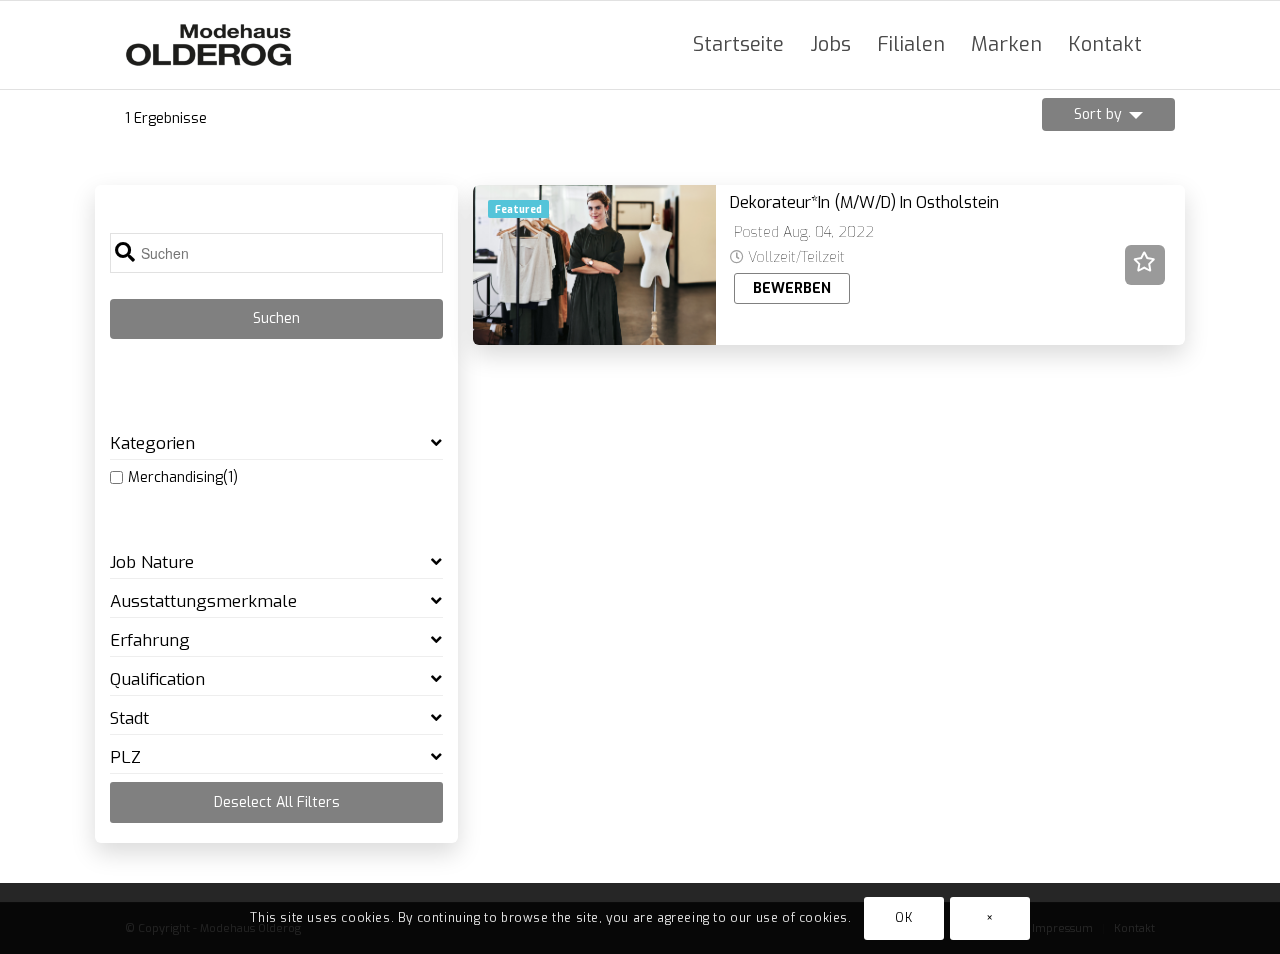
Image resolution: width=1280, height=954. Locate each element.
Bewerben (792, 288)
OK (903, 919)
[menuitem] (738, 45)
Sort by (1098, 114)
